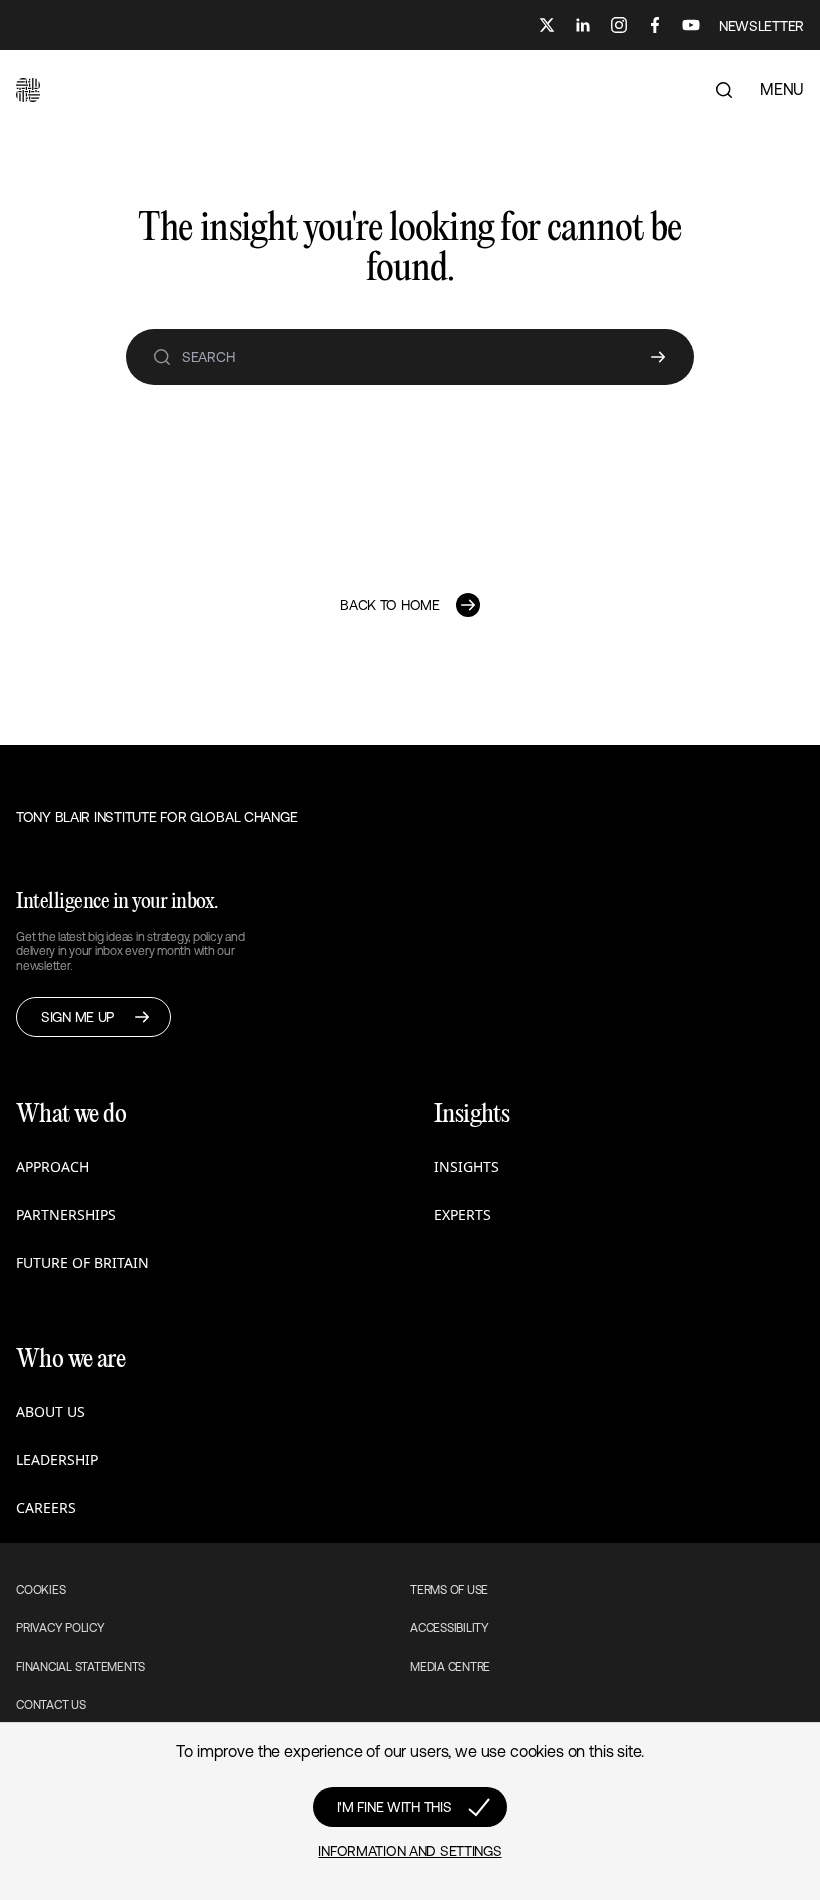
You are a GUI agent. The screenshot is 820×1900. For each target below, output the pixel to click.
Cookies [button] (40, 1590)
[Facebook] (655, 25)
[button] (28, 90)
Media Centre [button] (450, 1667)
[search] (162, 357)
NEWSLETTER (761, 26)
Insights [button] (466, 1166)
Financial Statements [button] (80, 1667)
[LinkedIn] (583, 25)
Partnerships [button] (66, 1214)
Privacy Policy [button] (60, 1628)
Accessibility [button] (449, 1628)
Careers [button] (46, 1507)
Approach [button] (52, 1166)
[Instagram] (619, 25)
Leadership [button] (57, 1459)
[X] (547, 25)
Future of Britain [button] (82, 1262)
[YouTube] (691, 25)
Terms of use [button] (449, 1590)
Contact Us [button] (51, 1705)
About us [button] (50, 1411)
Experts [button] (462, 1214)
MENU (782, 89)
